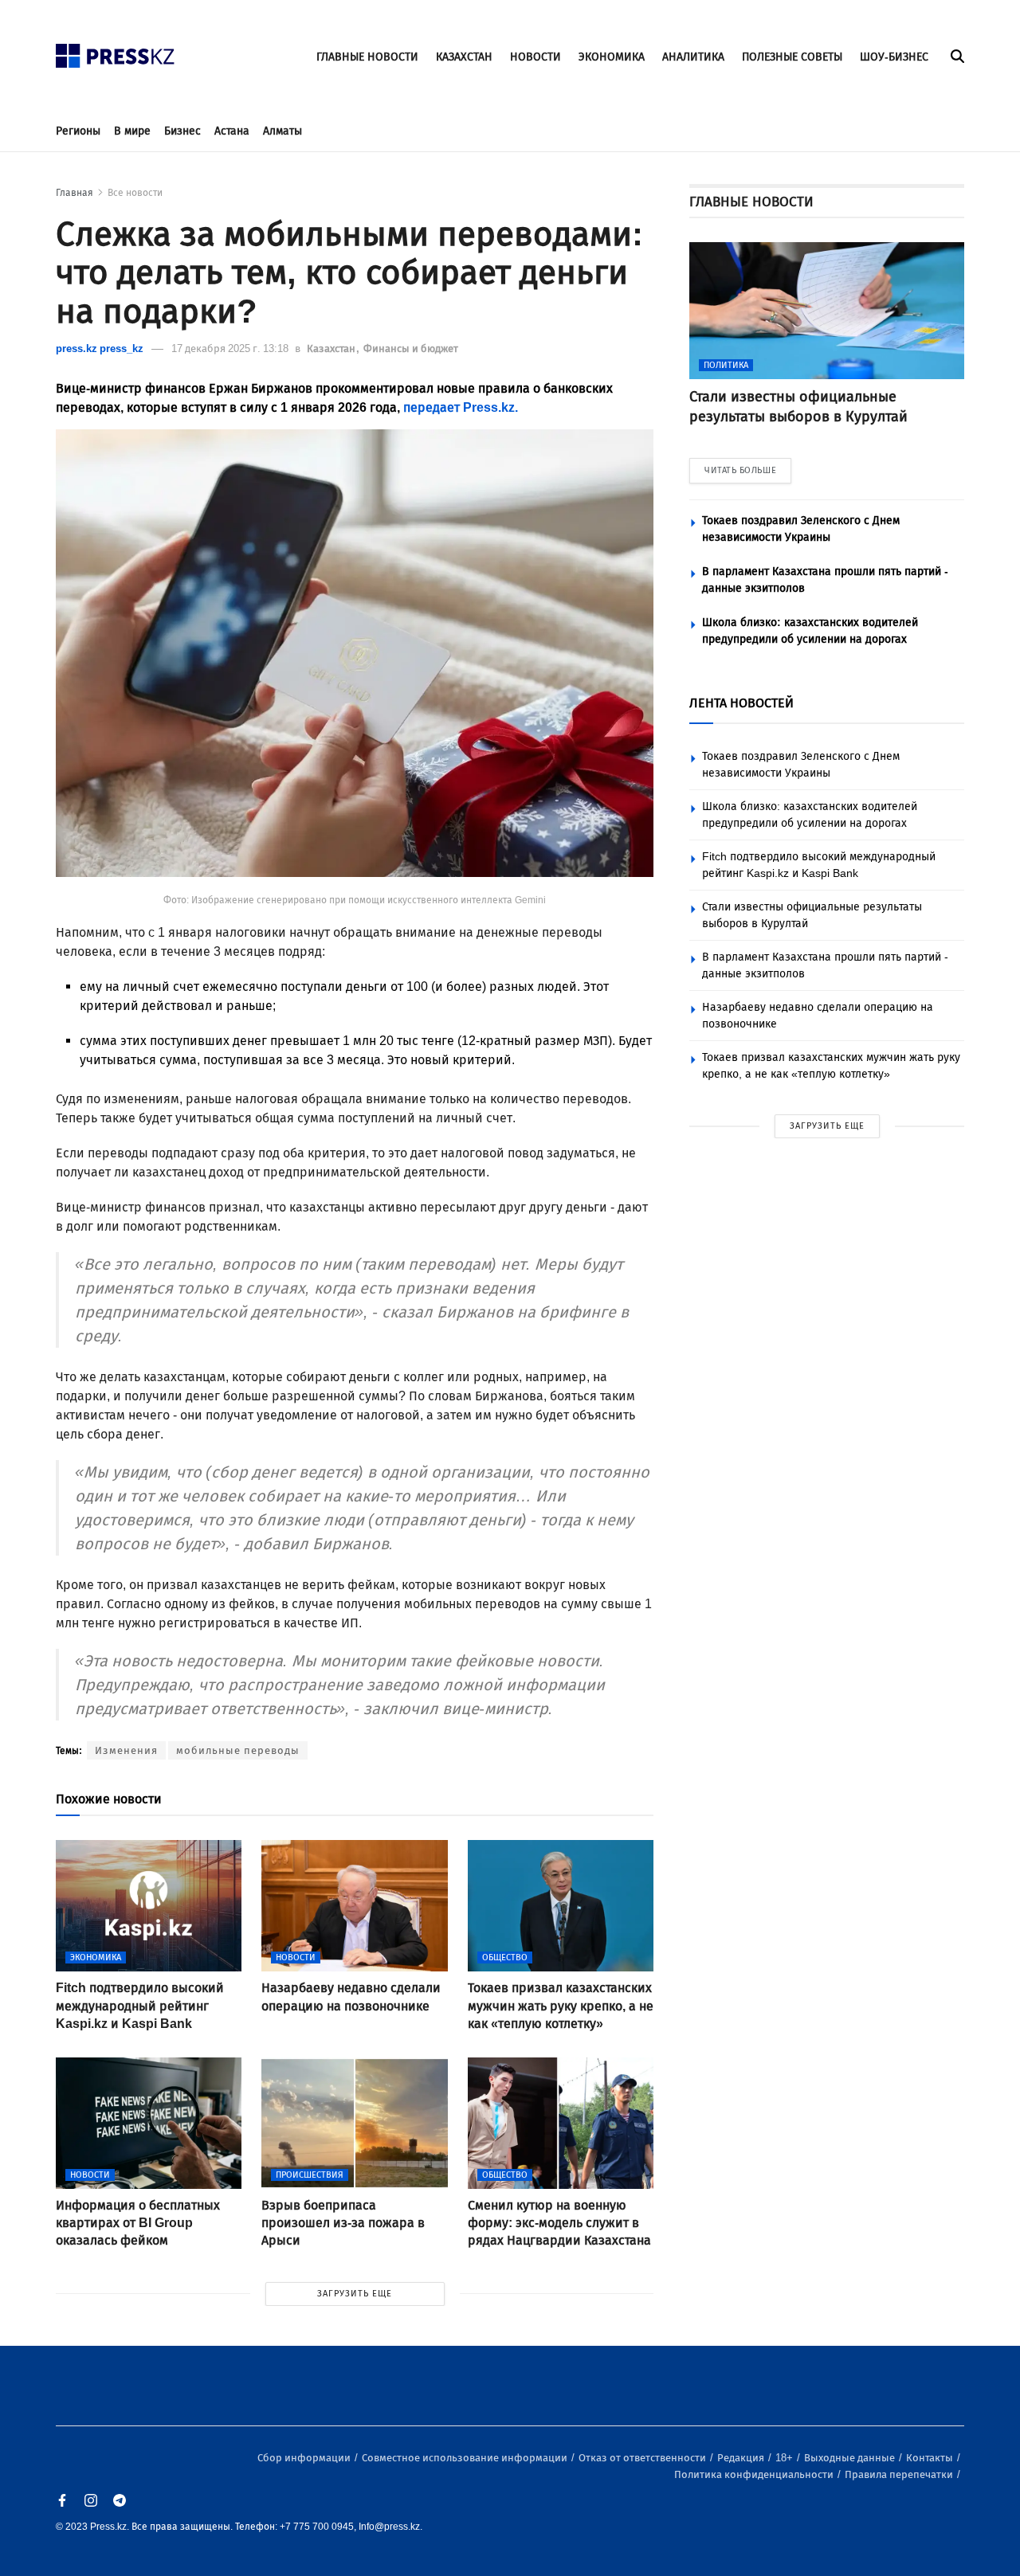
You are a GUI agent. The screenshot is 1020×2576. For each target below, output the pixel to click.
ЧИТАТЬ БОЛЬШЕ (740, 470)
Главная (75, 193)
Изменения (126, 1750)
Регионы (78, 131)
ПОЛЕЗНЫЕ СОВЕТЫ (792, 57)
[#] (116, 51)
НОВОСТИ (535, 57)
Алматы (282, 131)
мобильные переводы (238, 1750)
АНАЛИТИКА (693, 57)
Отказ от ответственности (643, 2458)
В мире (132, 131)
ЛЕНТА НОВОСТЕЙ (741, 703)
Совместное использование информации (466, 2458)
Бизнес (182, 131)
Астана (232, 131)
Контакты (931, 2458)
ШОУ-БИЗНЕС (894, 57)
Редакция (742, 2458)
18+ (785, 2458)
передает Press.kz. (461, 407)
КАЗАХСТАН (464, 57)
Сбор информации (305, 2458)
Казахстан (332, 348)
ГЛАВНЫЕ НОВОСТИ (367, 57)
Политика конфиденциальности (755, 2474)
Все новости (135, 193)
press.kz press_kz (100, 348)
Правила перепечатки (900, 2474)
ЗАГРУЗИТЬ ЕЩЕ (355, 2294)
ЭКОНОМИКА (612, 57)
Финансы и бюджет (411, 348)
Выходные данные (851, 2458)
